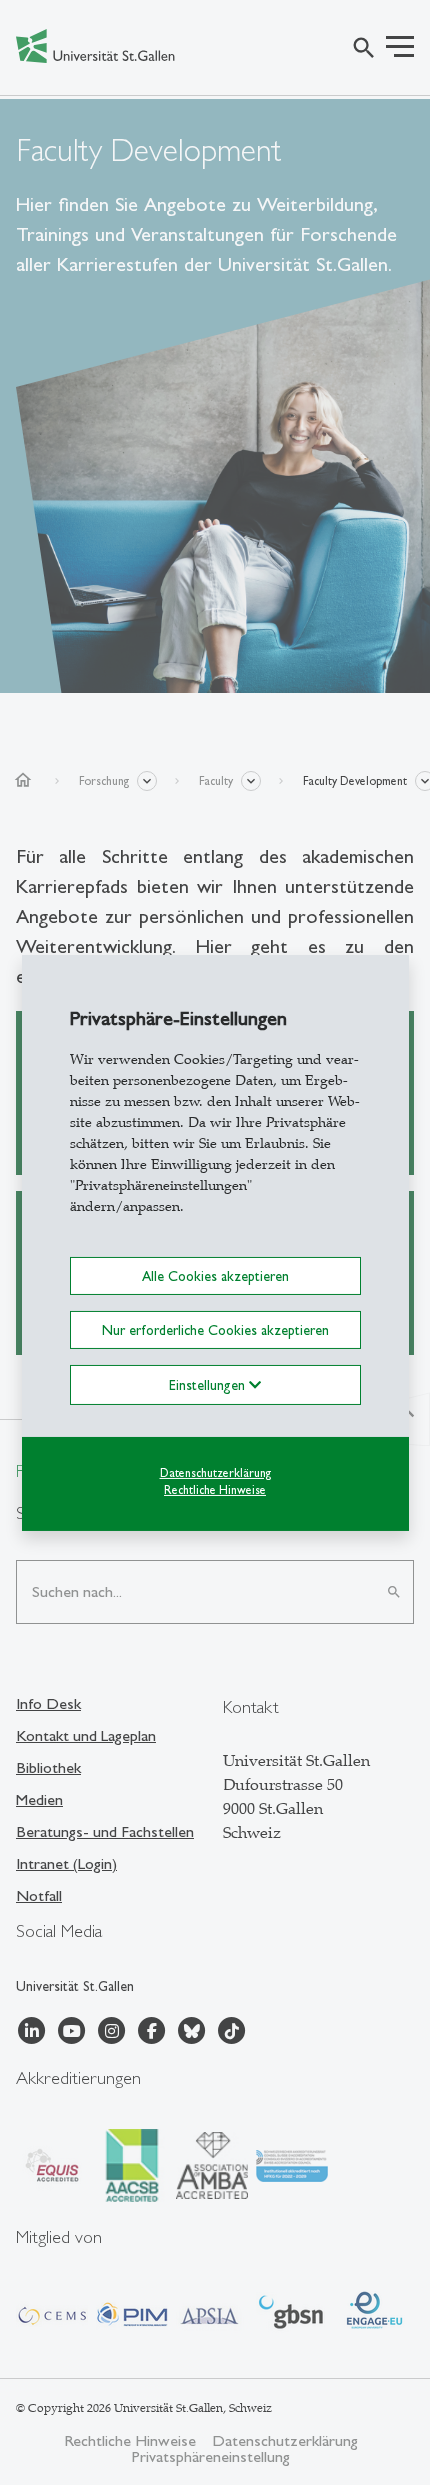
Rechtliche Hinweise (215, 1490)
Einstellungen (209, 1385)
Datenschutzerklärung (215, 1473)
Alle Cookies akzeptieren (215, 1275)
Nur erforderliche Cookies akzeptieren (215, 1330)
